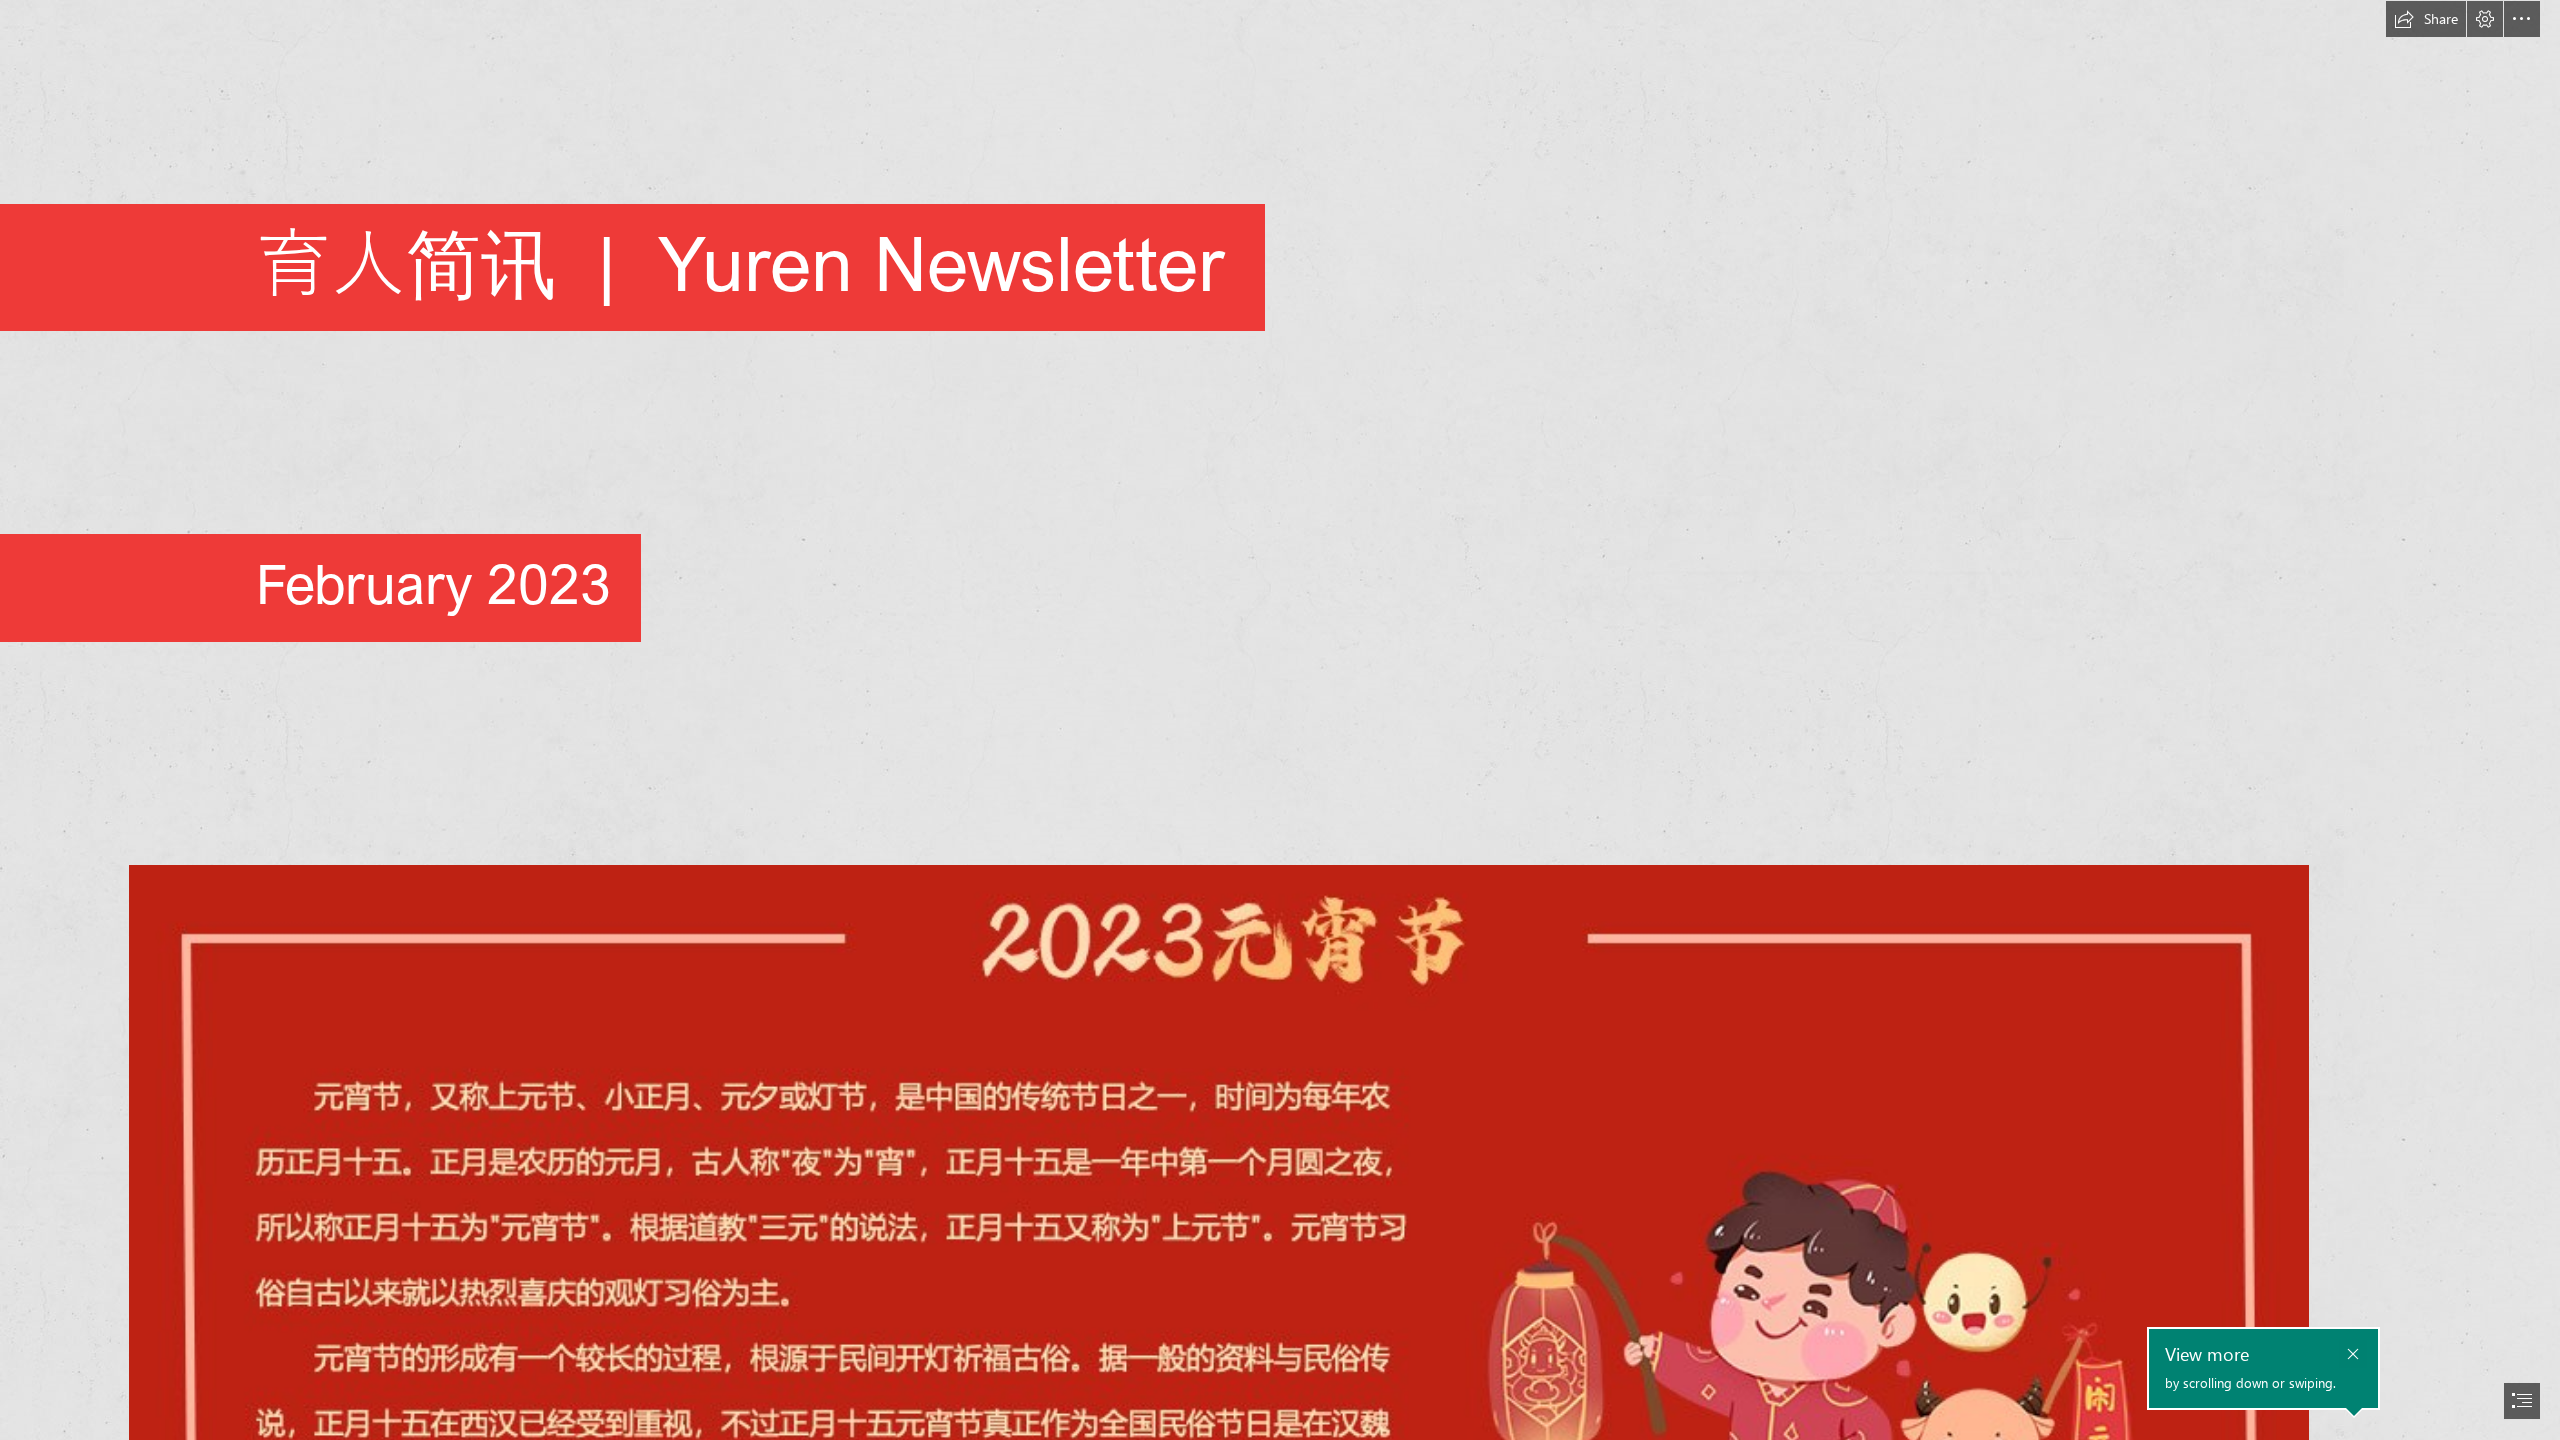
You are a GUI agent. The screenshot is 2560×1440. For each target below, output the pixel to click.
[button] (2426, 19)
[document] (1280, 720)
